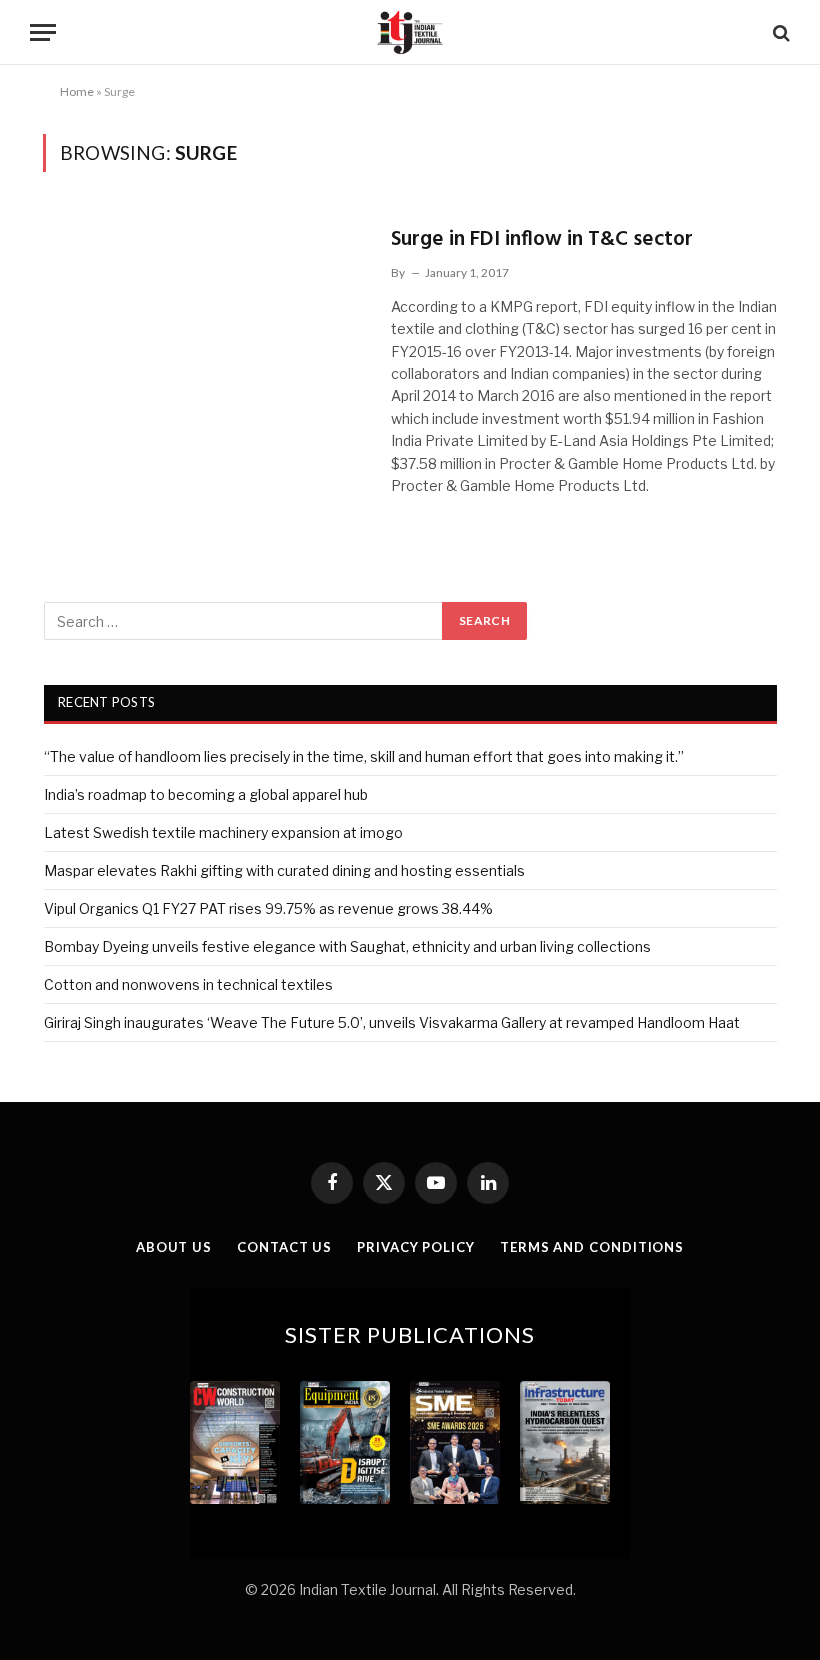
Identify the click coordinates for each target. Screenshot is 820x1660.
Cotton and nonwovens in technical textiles (188, 984)
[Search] (779, 32)
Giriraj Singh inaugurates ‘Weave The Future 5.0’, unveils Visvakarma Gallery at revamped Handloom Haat (392, 1022)
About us (174, 1247)
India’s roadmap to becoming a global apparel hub (206, 794)
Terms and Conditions (592, 1247)
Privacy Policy (416, 1247)
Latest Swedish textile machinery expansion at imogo (223, 832)
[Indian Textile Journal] (410, 32)
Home (77, 91)
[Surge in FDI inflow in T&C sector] (204, 314)
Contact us (284, 1247)
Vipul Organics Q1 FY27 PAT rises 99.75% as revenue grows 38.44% (268, 908)
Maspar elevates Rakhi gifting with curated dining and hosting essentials (284, 870)
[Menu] (43, 32)
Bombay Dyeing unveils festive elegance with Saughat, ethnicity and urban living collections (347, 946)
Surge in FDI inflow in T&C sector (542, 239)
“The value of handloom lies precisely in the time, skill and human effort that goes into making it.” (364, 756)
